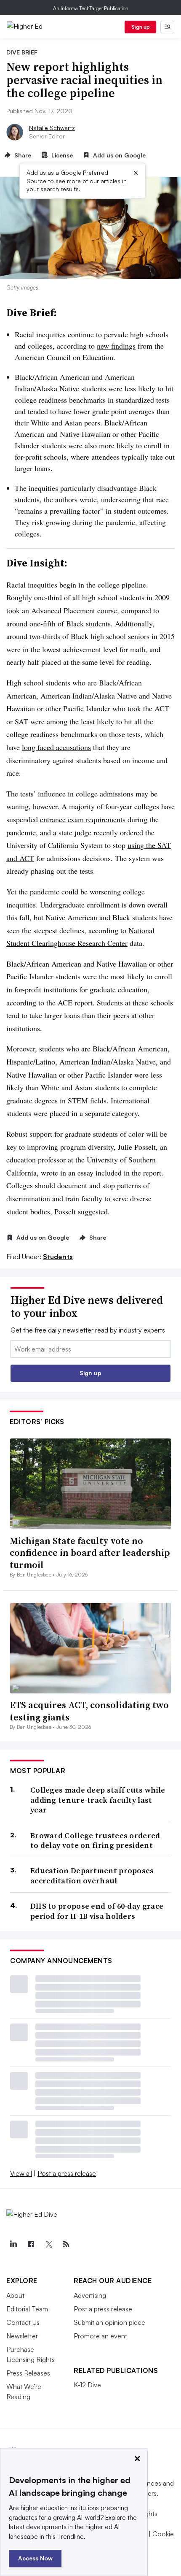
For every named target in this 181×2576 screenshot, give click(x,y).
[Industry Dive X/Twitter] (48, 2244)
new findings (116, 346)
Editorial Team (27, 2309)
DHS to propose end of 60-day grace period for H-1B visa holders (97, 1911)
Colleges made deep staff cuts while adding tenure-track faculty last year (98, 1800)
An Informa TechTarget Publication (91, 8)
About (15, 2295)
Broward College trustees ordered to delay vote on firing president (95, 1841)
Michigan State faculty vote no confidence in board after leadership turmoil (90, 1553)
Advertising (90, 2295)
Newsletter (22, 2336)
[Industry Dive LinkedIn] (13, 2244)
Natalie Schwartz (52, 128)
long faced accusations (56, 747)
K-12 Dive (87, 2385)
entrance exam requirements (83, 819)
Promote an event (100, 2336)
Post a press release (67, 2173)
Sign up (141, 27)
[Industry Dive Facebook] (31, 2244)
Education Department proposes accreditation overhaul (92, 1876)
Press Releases (28, 2373)
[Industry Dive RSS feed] (66, 2244)
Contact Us (23, 2322)
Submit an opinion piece (109, 2322)
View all (21, 2173)
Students (58, 1257)
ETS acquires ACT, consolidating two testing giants (89, 1711)
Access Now (35, 2558)
